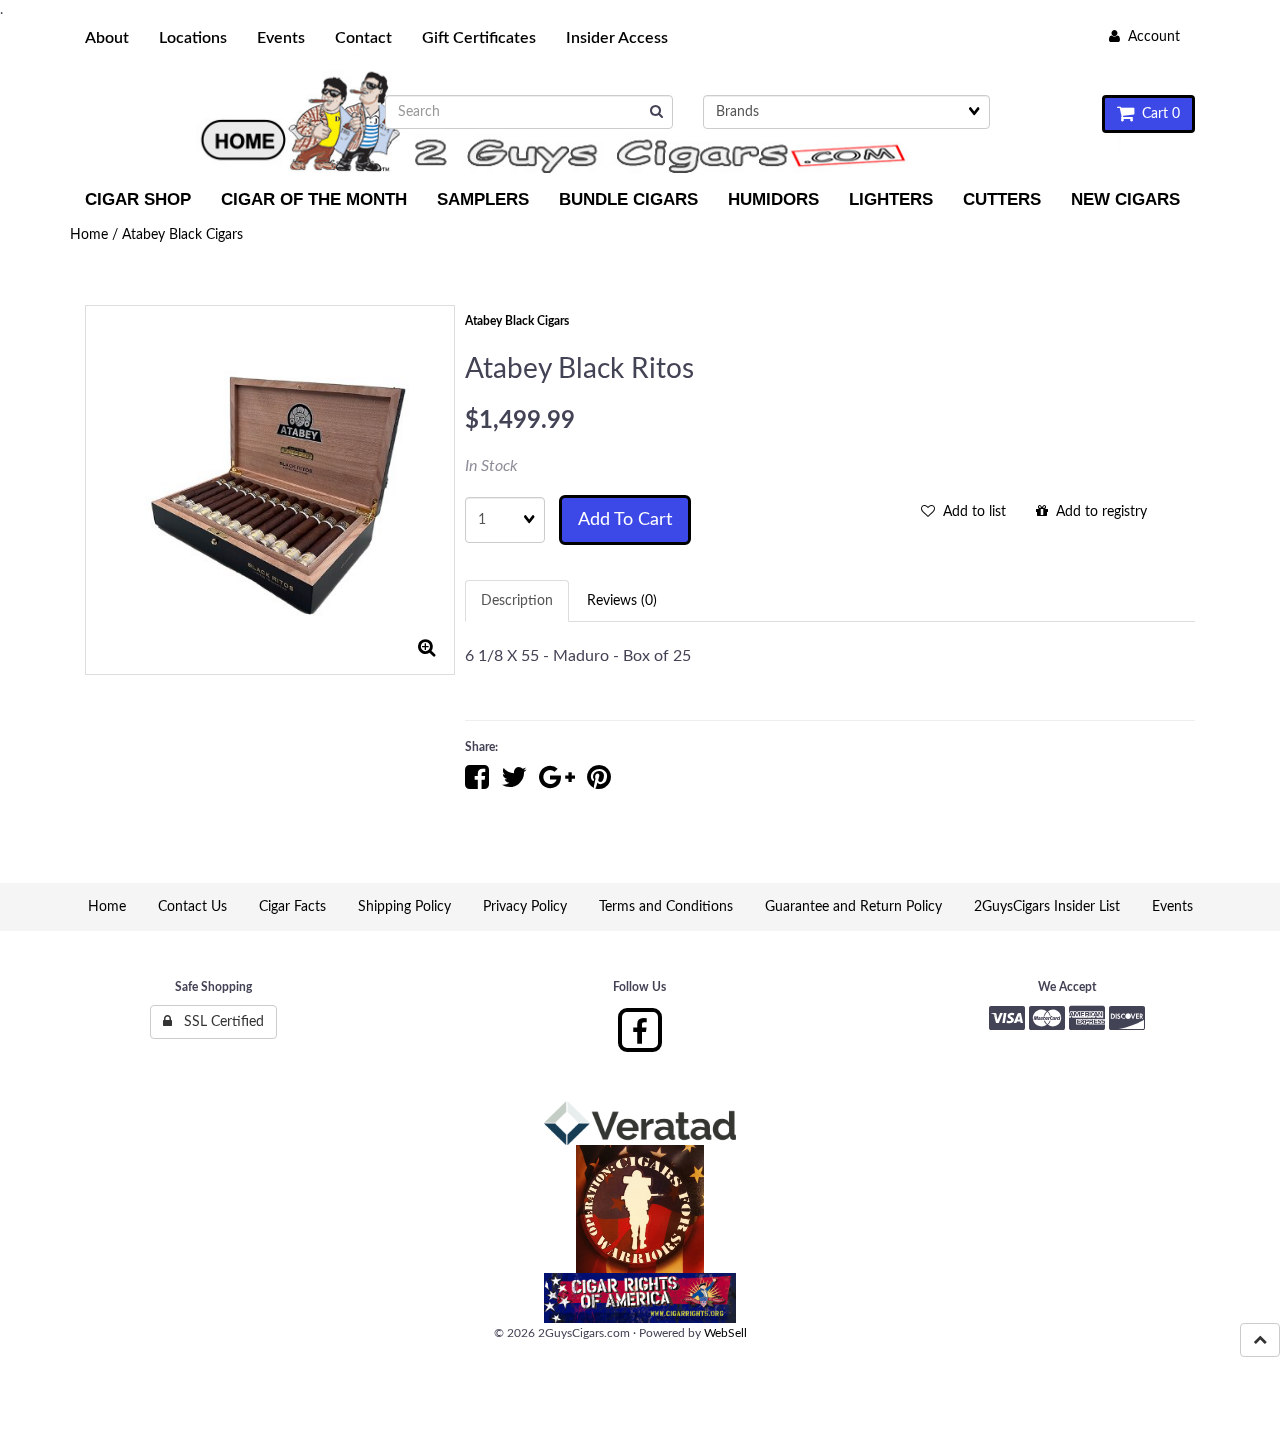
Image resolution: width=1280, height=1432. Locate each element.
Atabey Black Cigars (182, 235)
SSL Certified (218, 1022)
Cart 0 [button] (1157, 114)
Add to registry (1097, 512)
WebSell (725, 1333)
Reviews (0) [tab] (622, 601)
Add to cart (625, 520)
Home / (96, 235)
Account (1150, 37)
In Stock (491, 466)
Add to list (970, 512)
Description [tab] (517, 601)
